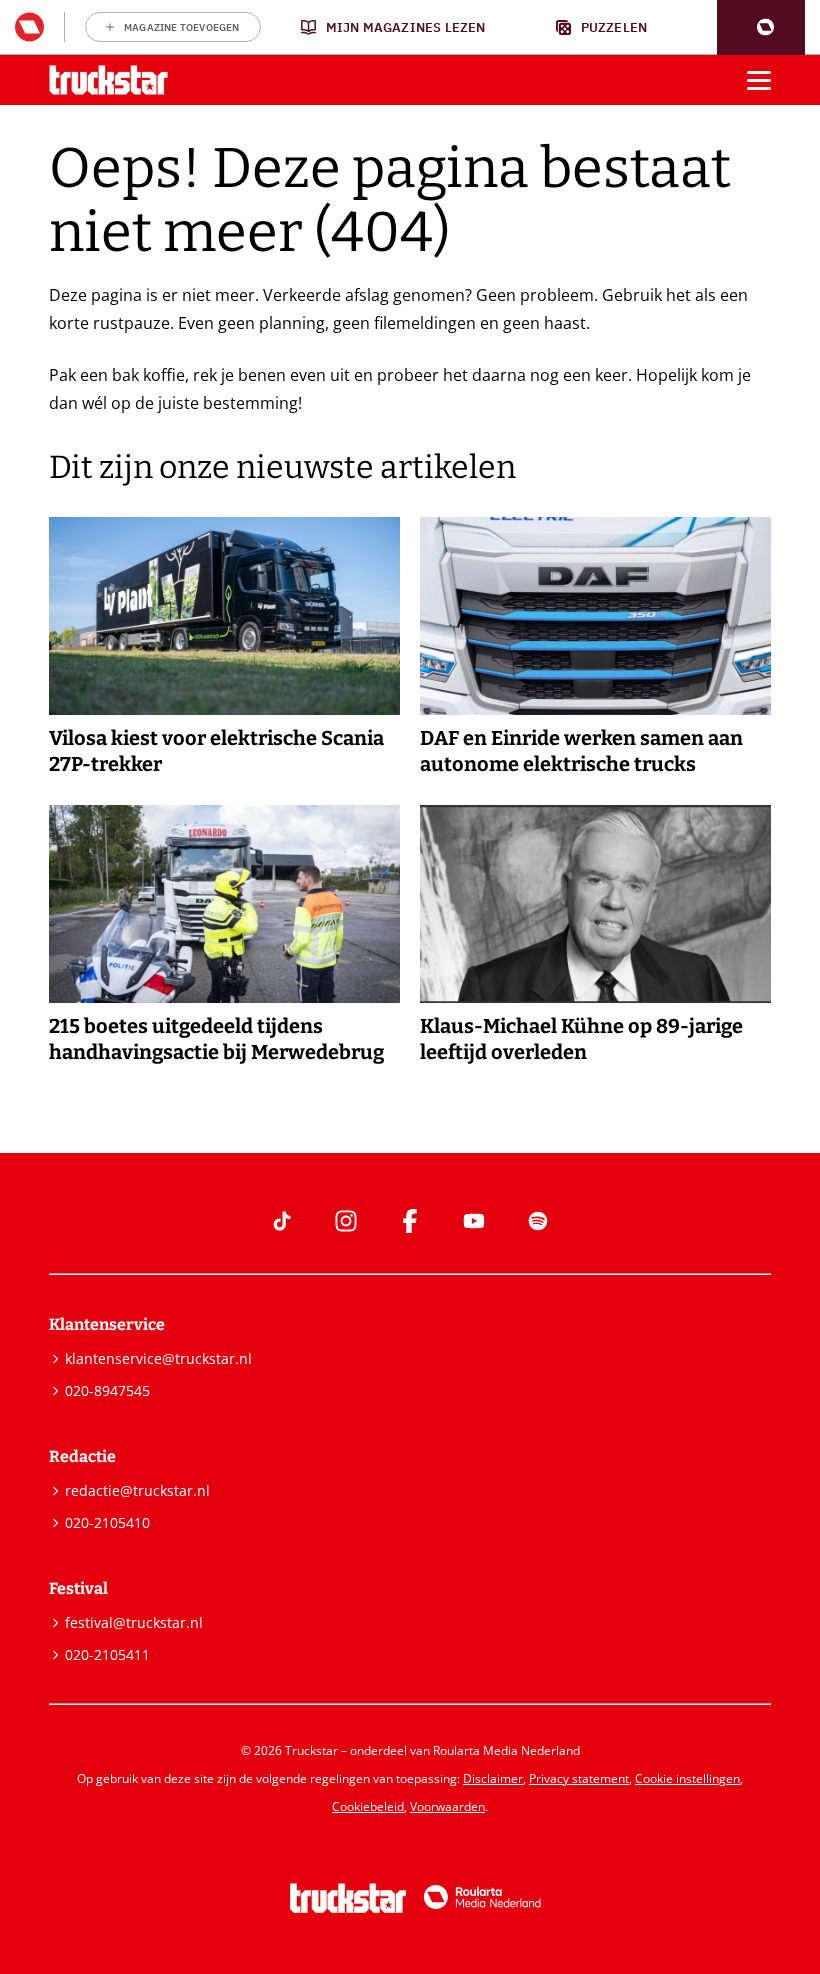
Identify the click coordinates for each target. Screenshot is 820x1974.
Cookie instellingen (687, 1778)
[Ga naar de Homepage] (108, 80)
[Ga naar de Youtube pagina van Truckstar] (474, 1221)
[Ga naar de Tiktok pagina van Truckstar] (282, 1221)
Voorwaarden (447, 1806)
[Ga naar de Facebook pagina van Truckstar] (410, 1221)
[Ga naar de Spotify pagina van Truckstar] (538, 1221)
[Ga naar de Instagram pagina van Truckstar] (346, 1221)
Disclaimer (493, 1778)
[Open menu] (759, 80)
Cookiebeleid (368, 1806)
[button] (761, 27)
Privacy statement (579, 1778)
